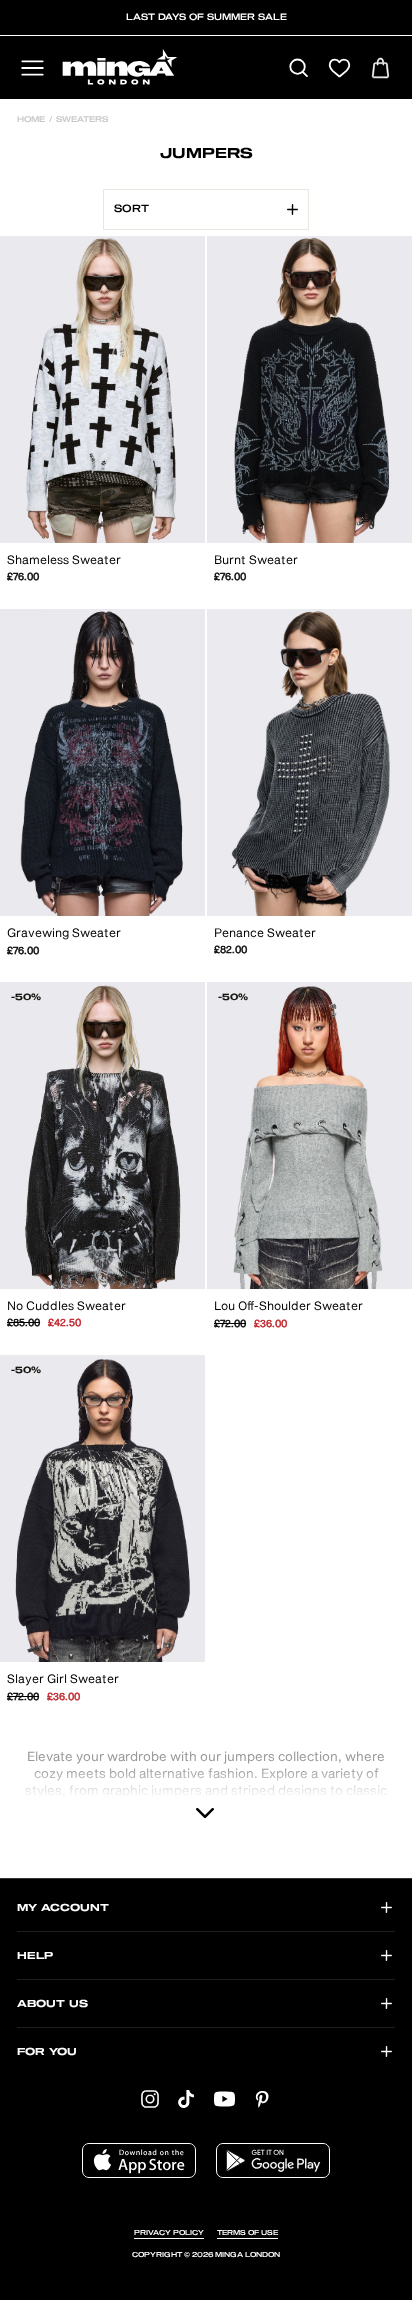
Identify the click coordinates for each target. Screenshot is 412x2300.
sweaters (80, 120)
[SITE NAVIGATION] (32, 69)
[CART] (380, 69)
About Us (52, 2004)
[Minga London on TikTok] (186, 2098)
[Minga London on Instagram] (150, 2098)
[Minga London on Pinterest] (262, 2098)
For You (47, 2052)
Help (35, 1956)
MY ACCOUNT (63, 1908)
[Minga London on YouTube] (224, 2098)
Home (31, 120)
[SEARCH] (298, 69)
